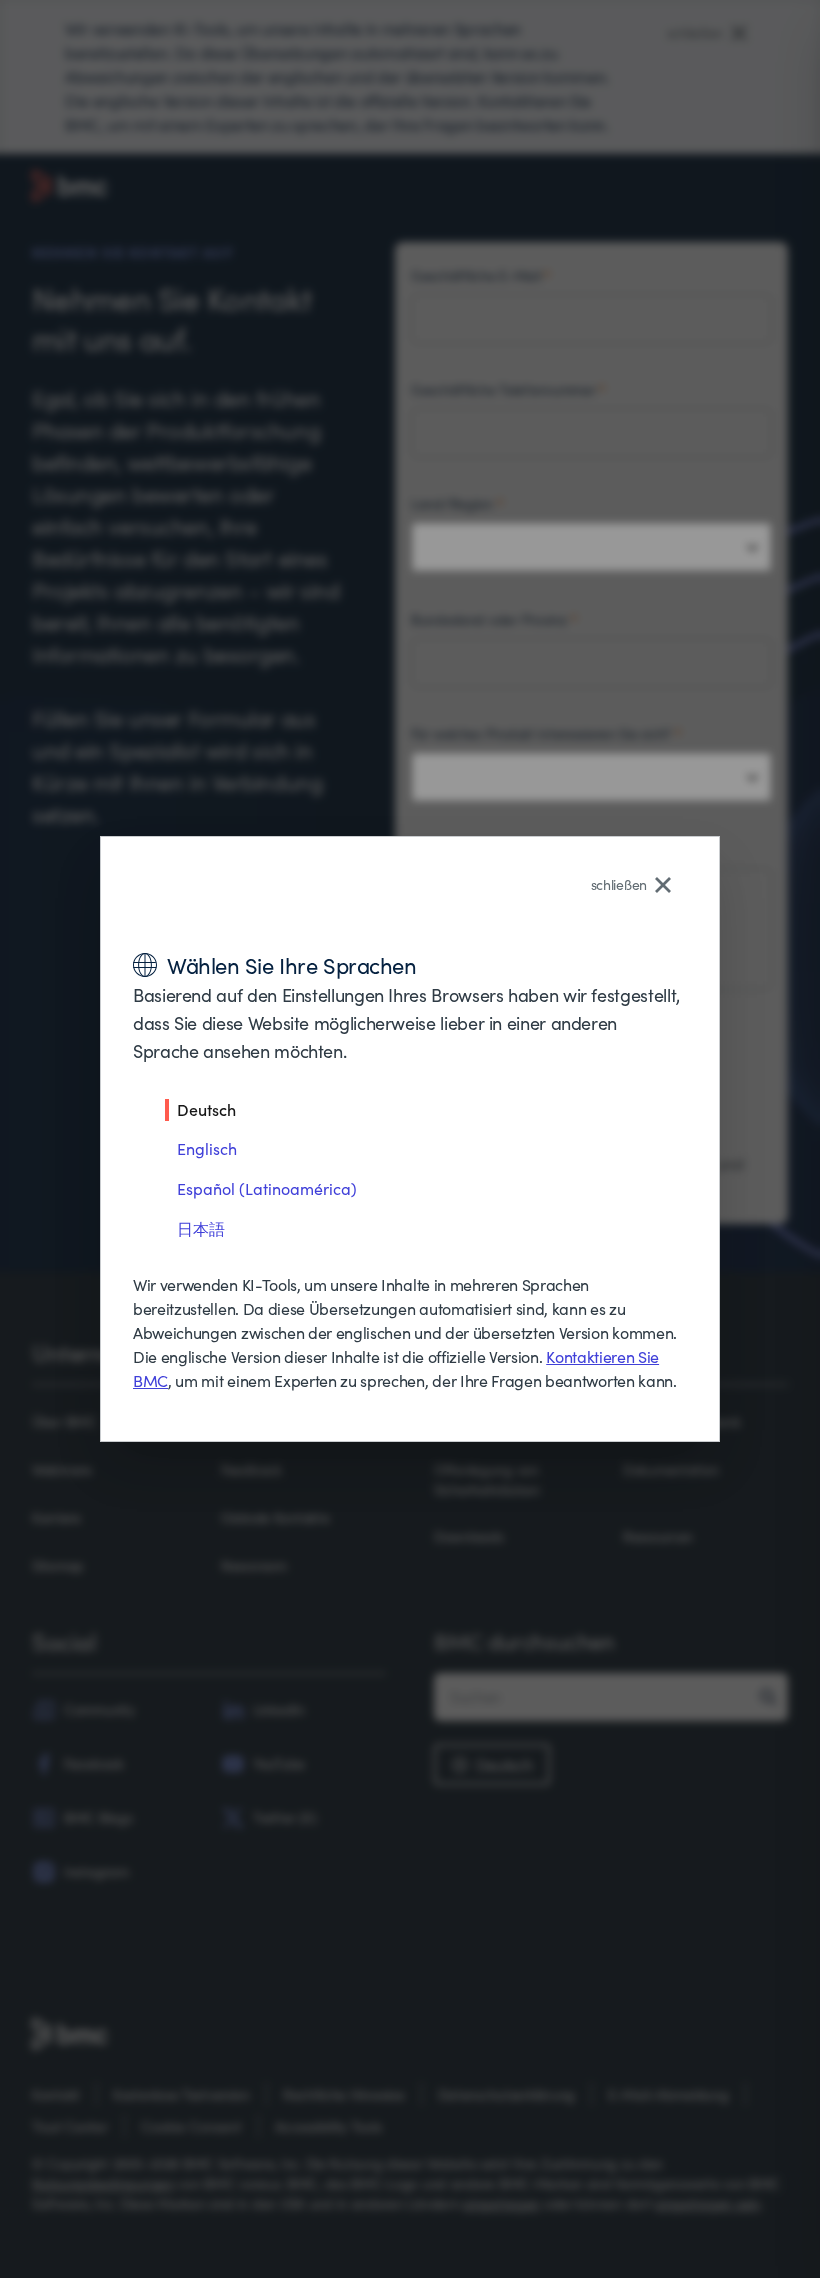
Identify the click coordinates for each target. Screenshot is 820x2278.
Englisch (207, 1148)
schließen (619, 884)
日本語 (201, 1228)
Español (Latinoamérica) (267, 1188)
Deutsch (206, 1109)
